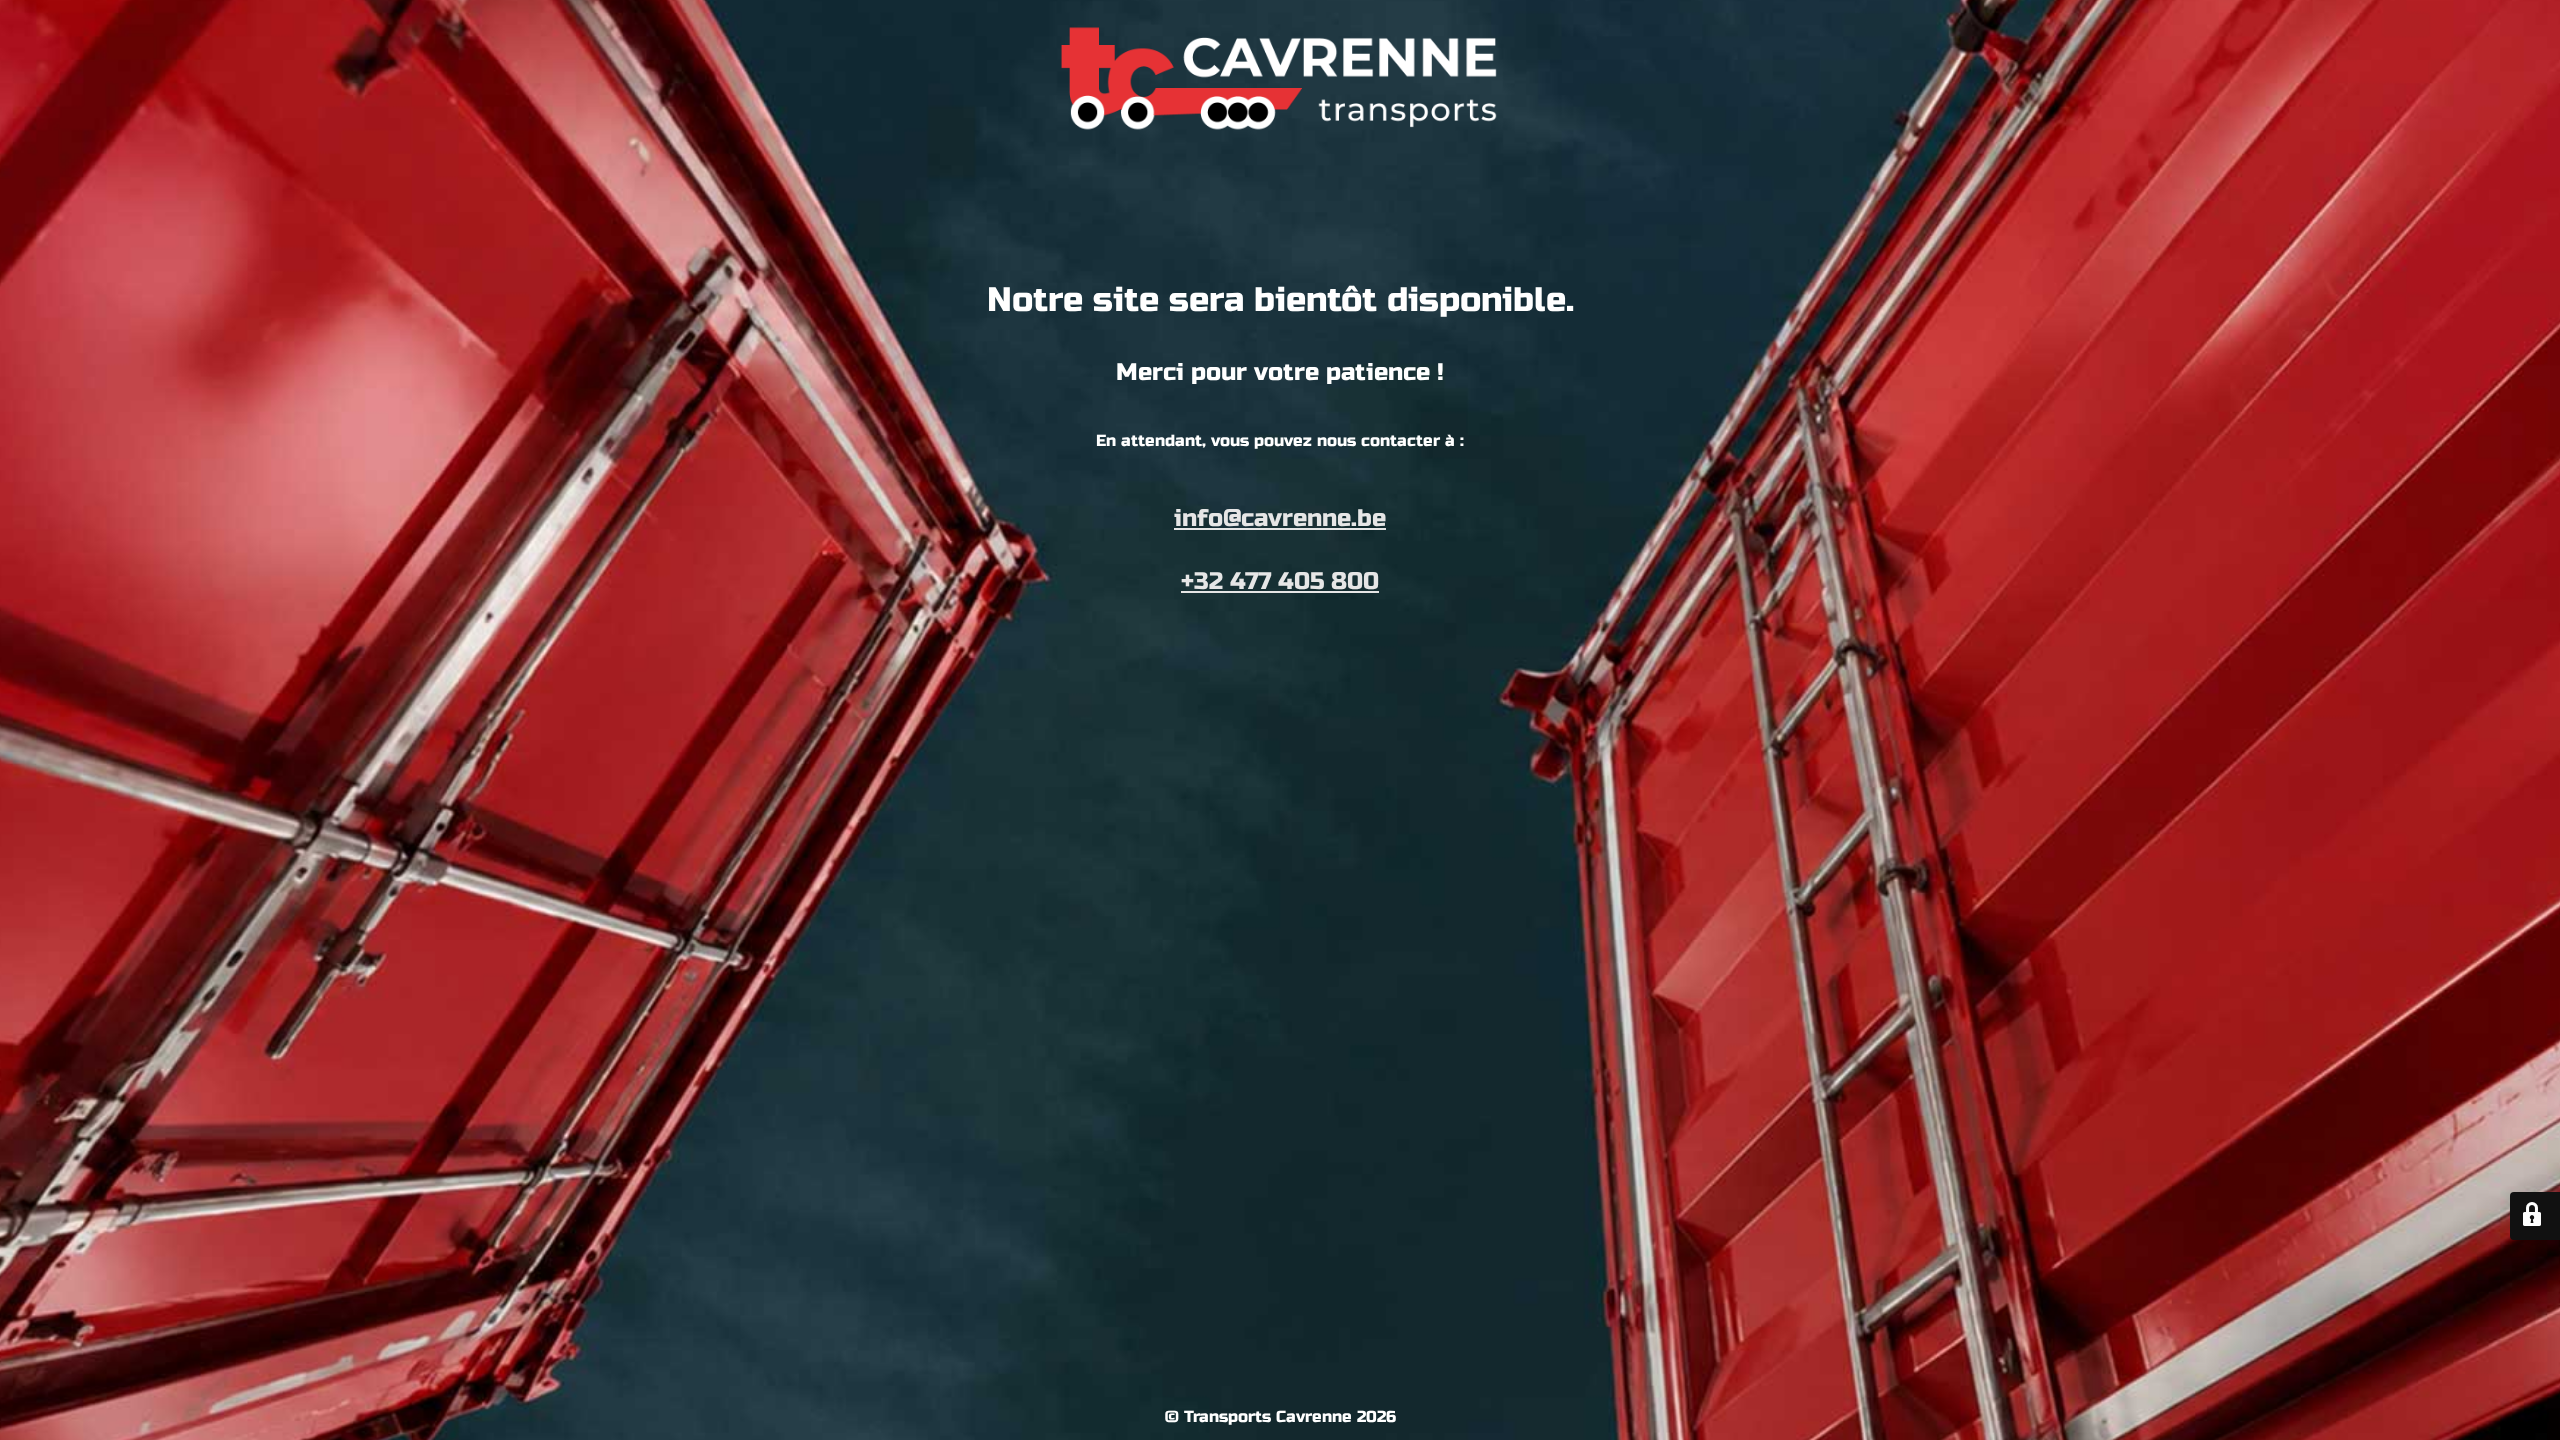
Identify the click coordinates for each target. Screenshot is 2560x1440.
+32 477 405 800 (1280, 581)
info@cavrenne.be (1280, 518)
